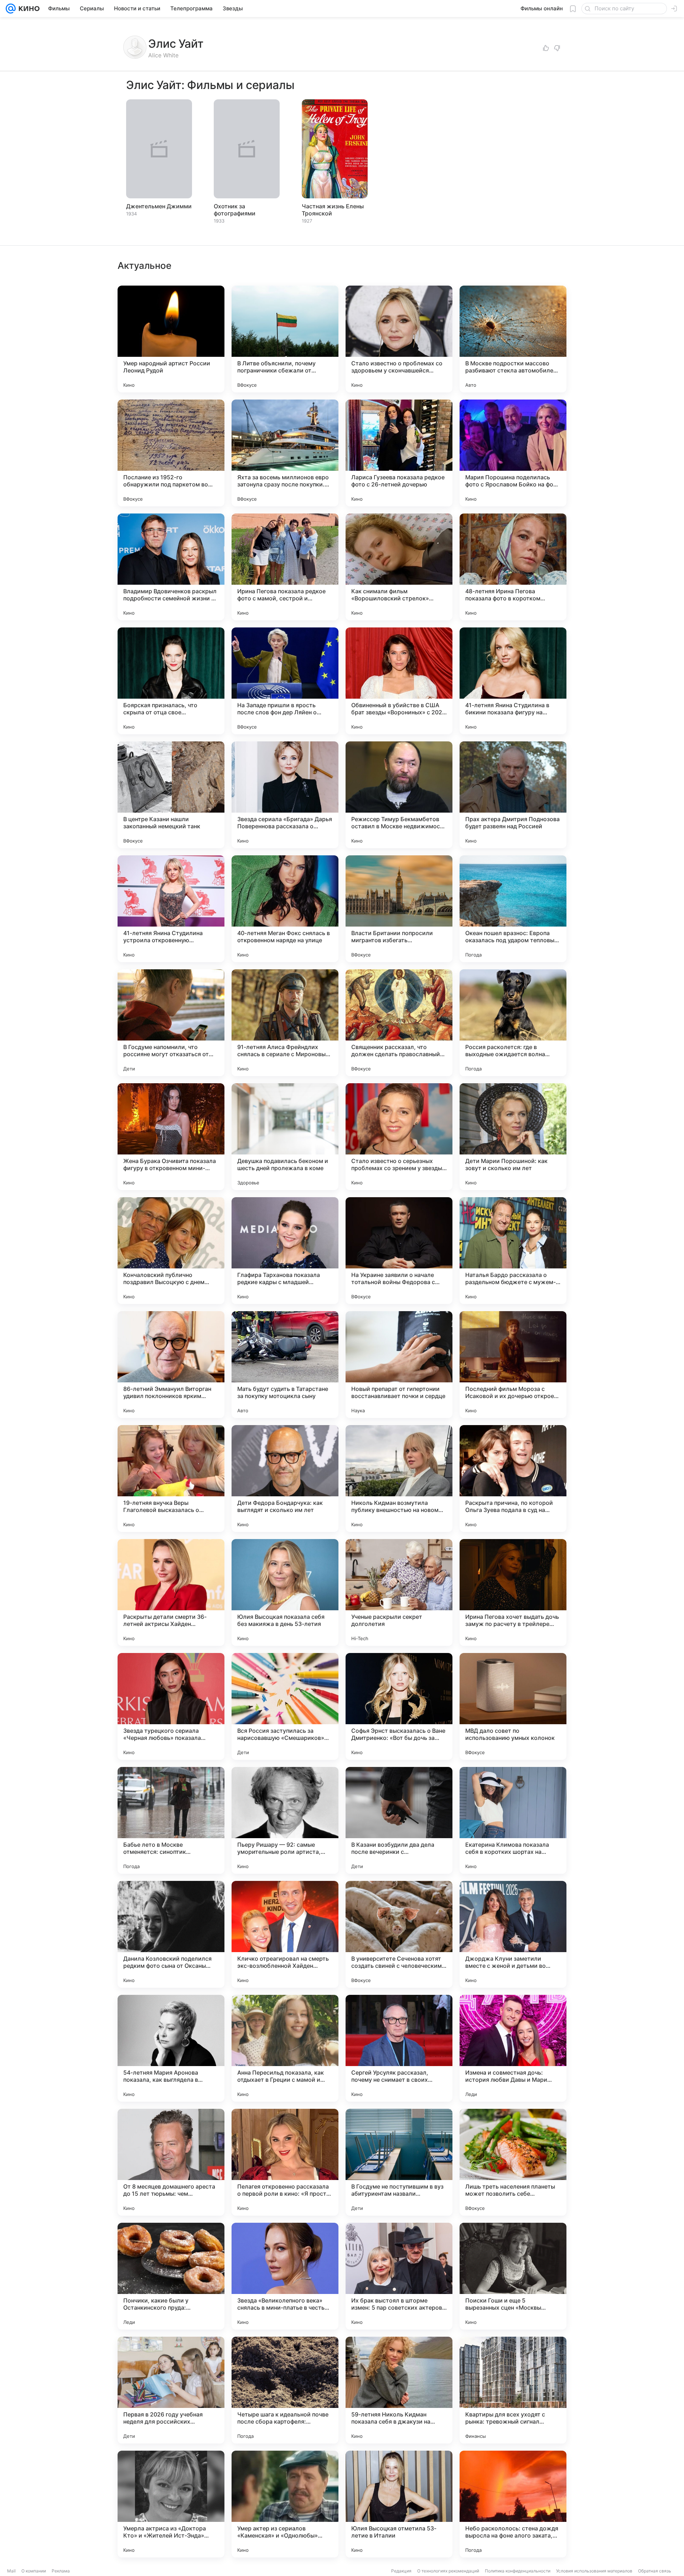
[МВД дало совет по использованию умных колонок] (513, 1706)
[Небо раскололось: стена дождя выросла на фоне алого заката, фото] (513, 2504)
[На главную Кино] (28, 9)
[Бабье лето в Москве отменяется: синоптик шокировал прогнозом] (171, 1820)
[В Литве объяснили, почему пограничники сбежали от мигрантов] (285, 339)
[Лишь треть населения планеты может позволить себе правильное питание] (513, 2162)
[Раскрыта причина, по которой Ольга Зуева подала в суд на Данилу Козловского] (513, 1479)
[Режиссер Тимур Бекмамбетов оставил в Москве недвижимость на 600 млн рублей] (399, 795)
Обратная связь (655, 2571)
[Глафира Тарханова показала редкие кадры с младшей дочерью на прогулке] (285, 1251)
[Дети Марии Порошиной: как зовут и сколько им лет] (513, 1137)
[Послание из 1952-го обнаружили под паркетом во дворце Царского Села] (171, 453)
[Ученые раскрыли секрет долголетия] (399, 1592)
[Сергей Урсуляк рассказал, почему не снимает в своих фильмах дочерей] (399, 2048)
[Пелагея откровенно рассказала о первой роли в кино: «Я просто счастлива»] (285, 2162)
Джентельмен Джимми (159, 206)
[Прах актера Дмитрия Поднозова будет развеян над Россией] (513, 795)
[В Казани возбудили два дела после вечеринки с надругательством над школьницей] (399, 1820)
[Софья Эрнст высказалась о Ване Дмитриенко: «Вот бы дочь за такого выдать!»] (399, 1706)
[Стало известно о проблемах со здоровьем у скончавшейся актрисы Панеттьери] (399, 339)
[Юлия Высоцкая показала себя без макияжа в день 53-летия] (285, 1592)
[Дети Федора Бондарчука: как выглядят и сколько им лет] (285, 1479)
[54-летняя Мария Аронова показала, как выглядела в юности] (171, 2048)
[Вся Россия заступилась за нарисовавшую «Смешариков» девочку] (285, 1706)
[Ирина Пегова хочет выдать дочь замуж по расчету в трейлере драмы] (513, 1592)
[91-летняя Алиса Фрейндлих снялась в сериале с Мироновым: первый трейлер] (285, 1023)
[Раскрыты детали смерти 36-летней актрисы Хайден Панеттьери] (171, 1592)
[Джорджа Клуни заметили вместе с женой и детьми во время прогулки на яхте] (513, 1934)
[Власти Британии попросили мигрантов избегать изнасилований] (399, 909)
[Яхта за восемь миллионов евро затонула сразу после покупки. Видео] (285, 453)
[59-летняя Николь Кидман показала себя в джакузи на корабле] (399, 2390)
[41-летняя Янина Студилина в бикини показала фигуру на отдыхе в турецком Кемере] (513, 681)
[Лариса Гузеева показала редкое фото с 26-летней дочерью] (399, 453)
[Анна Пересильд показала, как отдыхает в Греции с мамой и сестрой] (285, 2048)
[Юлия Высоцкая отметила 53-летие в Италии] (399, 2504)
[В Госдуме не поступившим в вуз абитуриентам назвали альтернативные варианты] (399, 2162)
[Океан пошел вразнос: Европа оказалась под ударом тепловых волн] (513, 909)
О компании (34, 2571)
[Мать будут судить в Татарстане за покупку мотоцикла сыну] (285, 1365)
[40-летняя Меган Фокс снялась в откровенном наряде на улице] (285, 909)
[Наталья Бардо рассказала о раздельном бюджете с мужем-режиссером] (513, 1251)
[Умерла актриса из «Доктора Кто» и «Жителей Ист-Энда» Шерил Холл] (171, 2504)
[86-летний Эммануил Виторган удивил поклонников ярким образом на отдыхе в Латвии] (171, 1365)
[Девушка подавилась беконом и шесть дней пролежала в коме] (285, 1137)
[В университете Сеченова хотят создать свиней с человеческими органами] (399, 1934)
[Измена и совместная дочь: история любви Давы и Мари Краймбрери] (513, 2048)
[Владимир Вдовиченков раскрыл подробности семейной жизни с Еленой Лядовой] (171, 567)
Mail (11, 2571)
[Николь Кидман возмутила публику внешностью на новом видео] (399, 1479)
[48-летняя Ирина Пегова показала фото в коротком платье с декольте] (513, 567)
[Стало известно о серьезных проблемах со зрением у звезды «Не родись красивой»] (399, 1137)
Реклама (61, 2571)
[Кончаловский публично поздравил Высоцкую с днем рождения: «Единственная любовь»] (171, 1251)
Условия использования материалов (594, 2571)
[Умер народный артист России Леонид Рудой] (171, 339)
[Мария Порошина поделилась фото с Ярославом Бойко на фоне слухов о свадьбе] (513, 453)
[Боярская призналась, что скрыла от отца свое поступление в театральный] (171, 681)
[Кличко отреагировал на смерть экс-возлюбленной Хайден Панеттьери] (285, 1934)
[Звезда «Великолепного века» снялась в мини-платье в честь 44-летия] (285, 2276)
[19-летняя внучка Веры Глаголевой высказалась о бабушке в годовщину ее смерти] (171, 1479)
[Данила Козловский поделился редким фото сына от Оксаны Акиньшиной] (171, 1934)
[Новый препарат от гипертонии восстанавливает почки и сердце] (399, 1365)
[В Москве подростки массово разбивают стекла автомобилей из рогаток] (513, 339)
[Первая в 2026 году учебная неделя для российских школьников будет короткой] (171, 2390)
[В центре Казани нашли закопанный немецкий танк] (171, 795)
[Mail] (11, 9)
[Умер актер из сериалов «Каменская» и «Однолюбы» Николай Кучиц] (285, 2504)
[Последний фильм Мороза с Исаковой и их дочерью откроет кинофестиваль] (513, 1365)
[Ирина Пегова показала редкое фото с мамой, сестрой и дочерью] (285, 567)
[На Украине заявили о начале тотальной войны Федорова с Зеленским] (399, 1251)
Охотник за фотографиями (235, 210)
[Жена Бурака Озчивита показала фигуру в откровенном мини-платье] (171, 1137)
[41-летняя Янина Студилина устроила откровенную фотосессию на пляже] (171, 909)
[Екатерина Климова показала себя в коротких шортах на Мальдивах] (513, 1820)
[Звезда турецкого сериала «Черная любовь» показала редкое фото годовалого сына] (171, 1706)
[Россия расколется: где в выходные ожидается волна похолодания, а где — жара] (513, 1023)
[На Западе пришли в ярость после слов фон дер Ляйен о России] (285, 681)
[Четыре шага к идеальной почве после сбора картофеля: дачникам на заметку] (285, 2390)
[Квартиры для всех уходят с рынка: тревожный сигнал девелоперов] (513, 2390)
